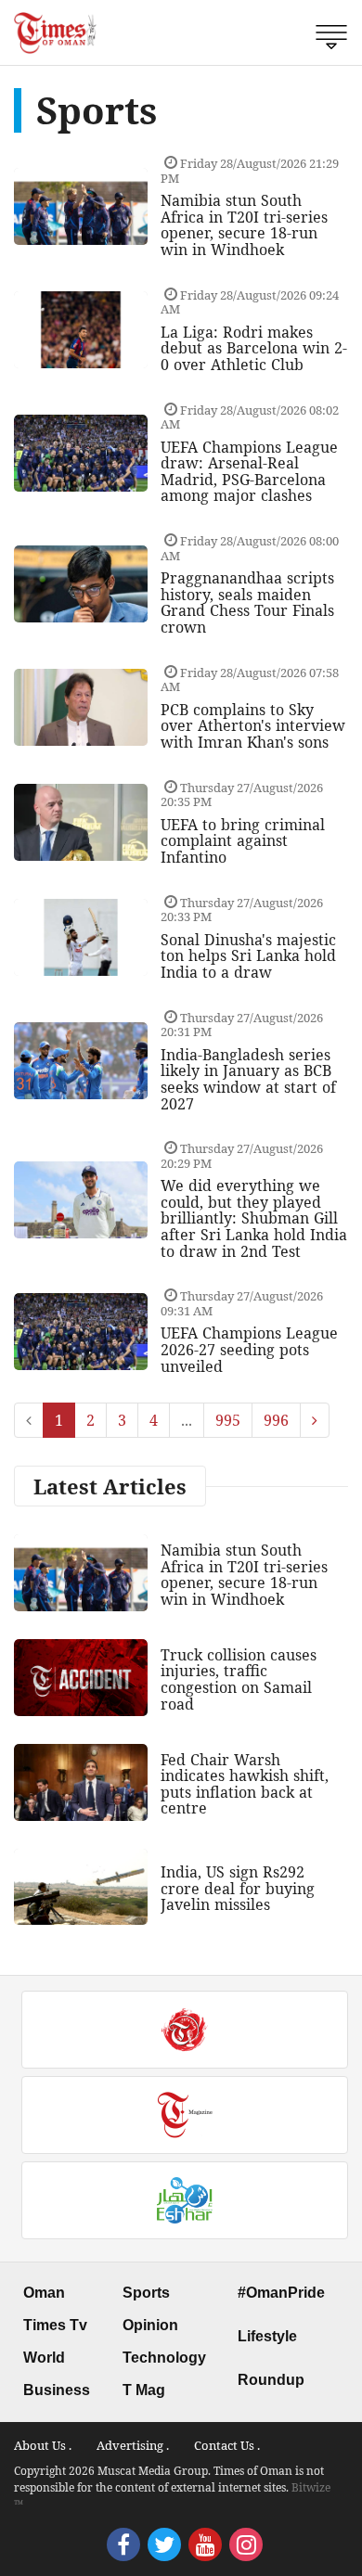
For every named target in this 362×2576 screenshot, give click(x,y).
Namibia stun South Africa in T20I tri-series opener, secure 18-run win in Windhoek (244, 225)
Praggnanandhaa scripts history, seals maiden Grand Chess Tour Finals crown (247, 602)
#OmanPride (281, 2293)
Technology (164, 2358)
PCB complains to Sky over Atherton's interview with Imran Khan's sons (253, 726)
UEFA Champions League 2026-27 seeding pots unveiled (249, 1349)
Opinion (150, 2325)
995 (228, 1420)
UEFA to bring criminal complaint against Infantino (243, 841)
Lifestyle (267, 2336)
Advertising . (133, 2445)
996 (276, 1420)
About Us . (43, 2445)
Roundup (271, 2380)
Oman (44, 2293)
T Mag (144, 2390)
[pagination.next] (315, 1420)
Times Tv (55, 2325)
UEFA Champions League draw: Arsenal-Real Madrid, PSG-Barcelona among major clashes (249, 472)
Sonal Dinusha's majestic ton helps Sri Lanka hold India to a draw (248, 956)
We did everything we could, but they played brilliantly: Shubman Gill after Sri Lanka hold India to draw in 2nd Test (254, 1218)
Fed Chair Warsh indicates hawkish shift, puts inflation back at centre (245, 1784)
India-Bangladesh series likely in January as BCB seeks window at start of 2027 (248, 1079)
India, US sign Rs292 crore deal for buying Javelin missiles (238, 1888)
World (44, 2358)
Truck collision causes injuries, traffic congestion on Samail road (239, 1679)
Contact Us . (227, 2445)
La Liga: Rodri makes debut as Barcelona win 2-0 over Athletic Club (254, 348)
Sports (146, 2293)
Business (57, 2390)
